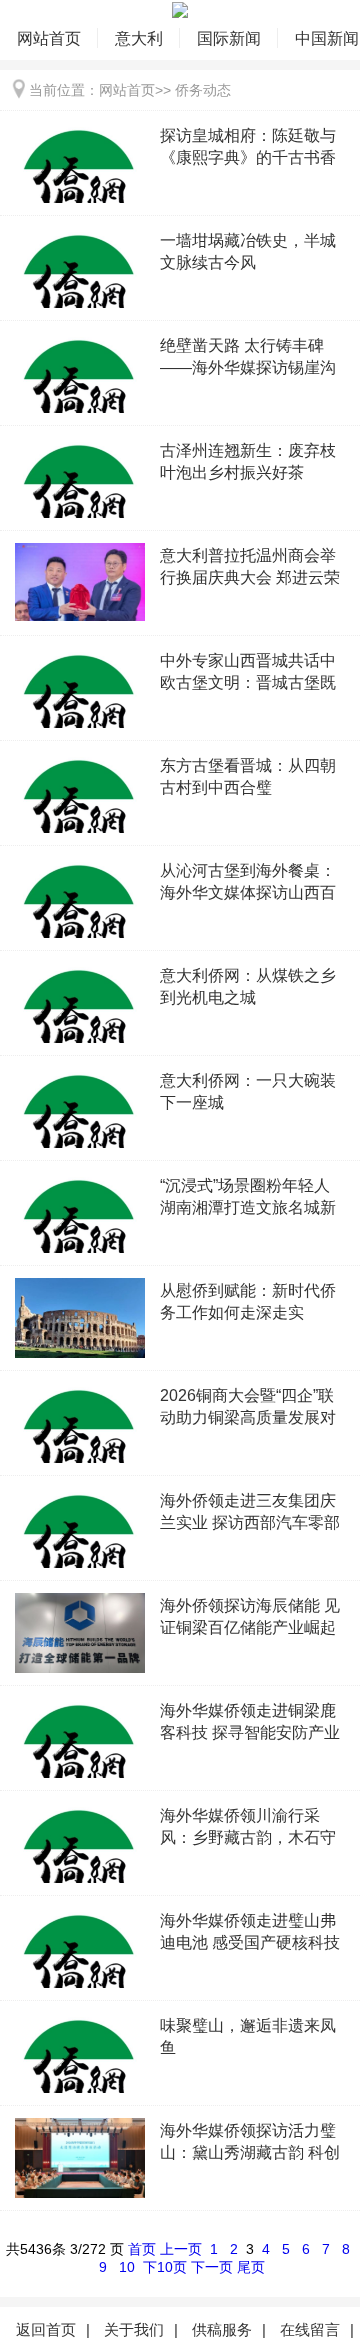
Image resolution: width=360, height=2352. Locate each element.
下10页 (165, 2267)
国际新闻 (229, 38)
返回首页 (46, 2329)
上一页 (181, 2249)
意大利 (139, 38)
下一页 (212, 2267)
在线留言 (310, 2329)
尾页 (251, 2267)
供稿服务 (222, 2329)
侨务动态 (203, 90)
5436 (36, 2249)
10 (127, 2267)
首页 (142, 2249)
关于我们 (134, 2329)
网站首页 (49, 38)
